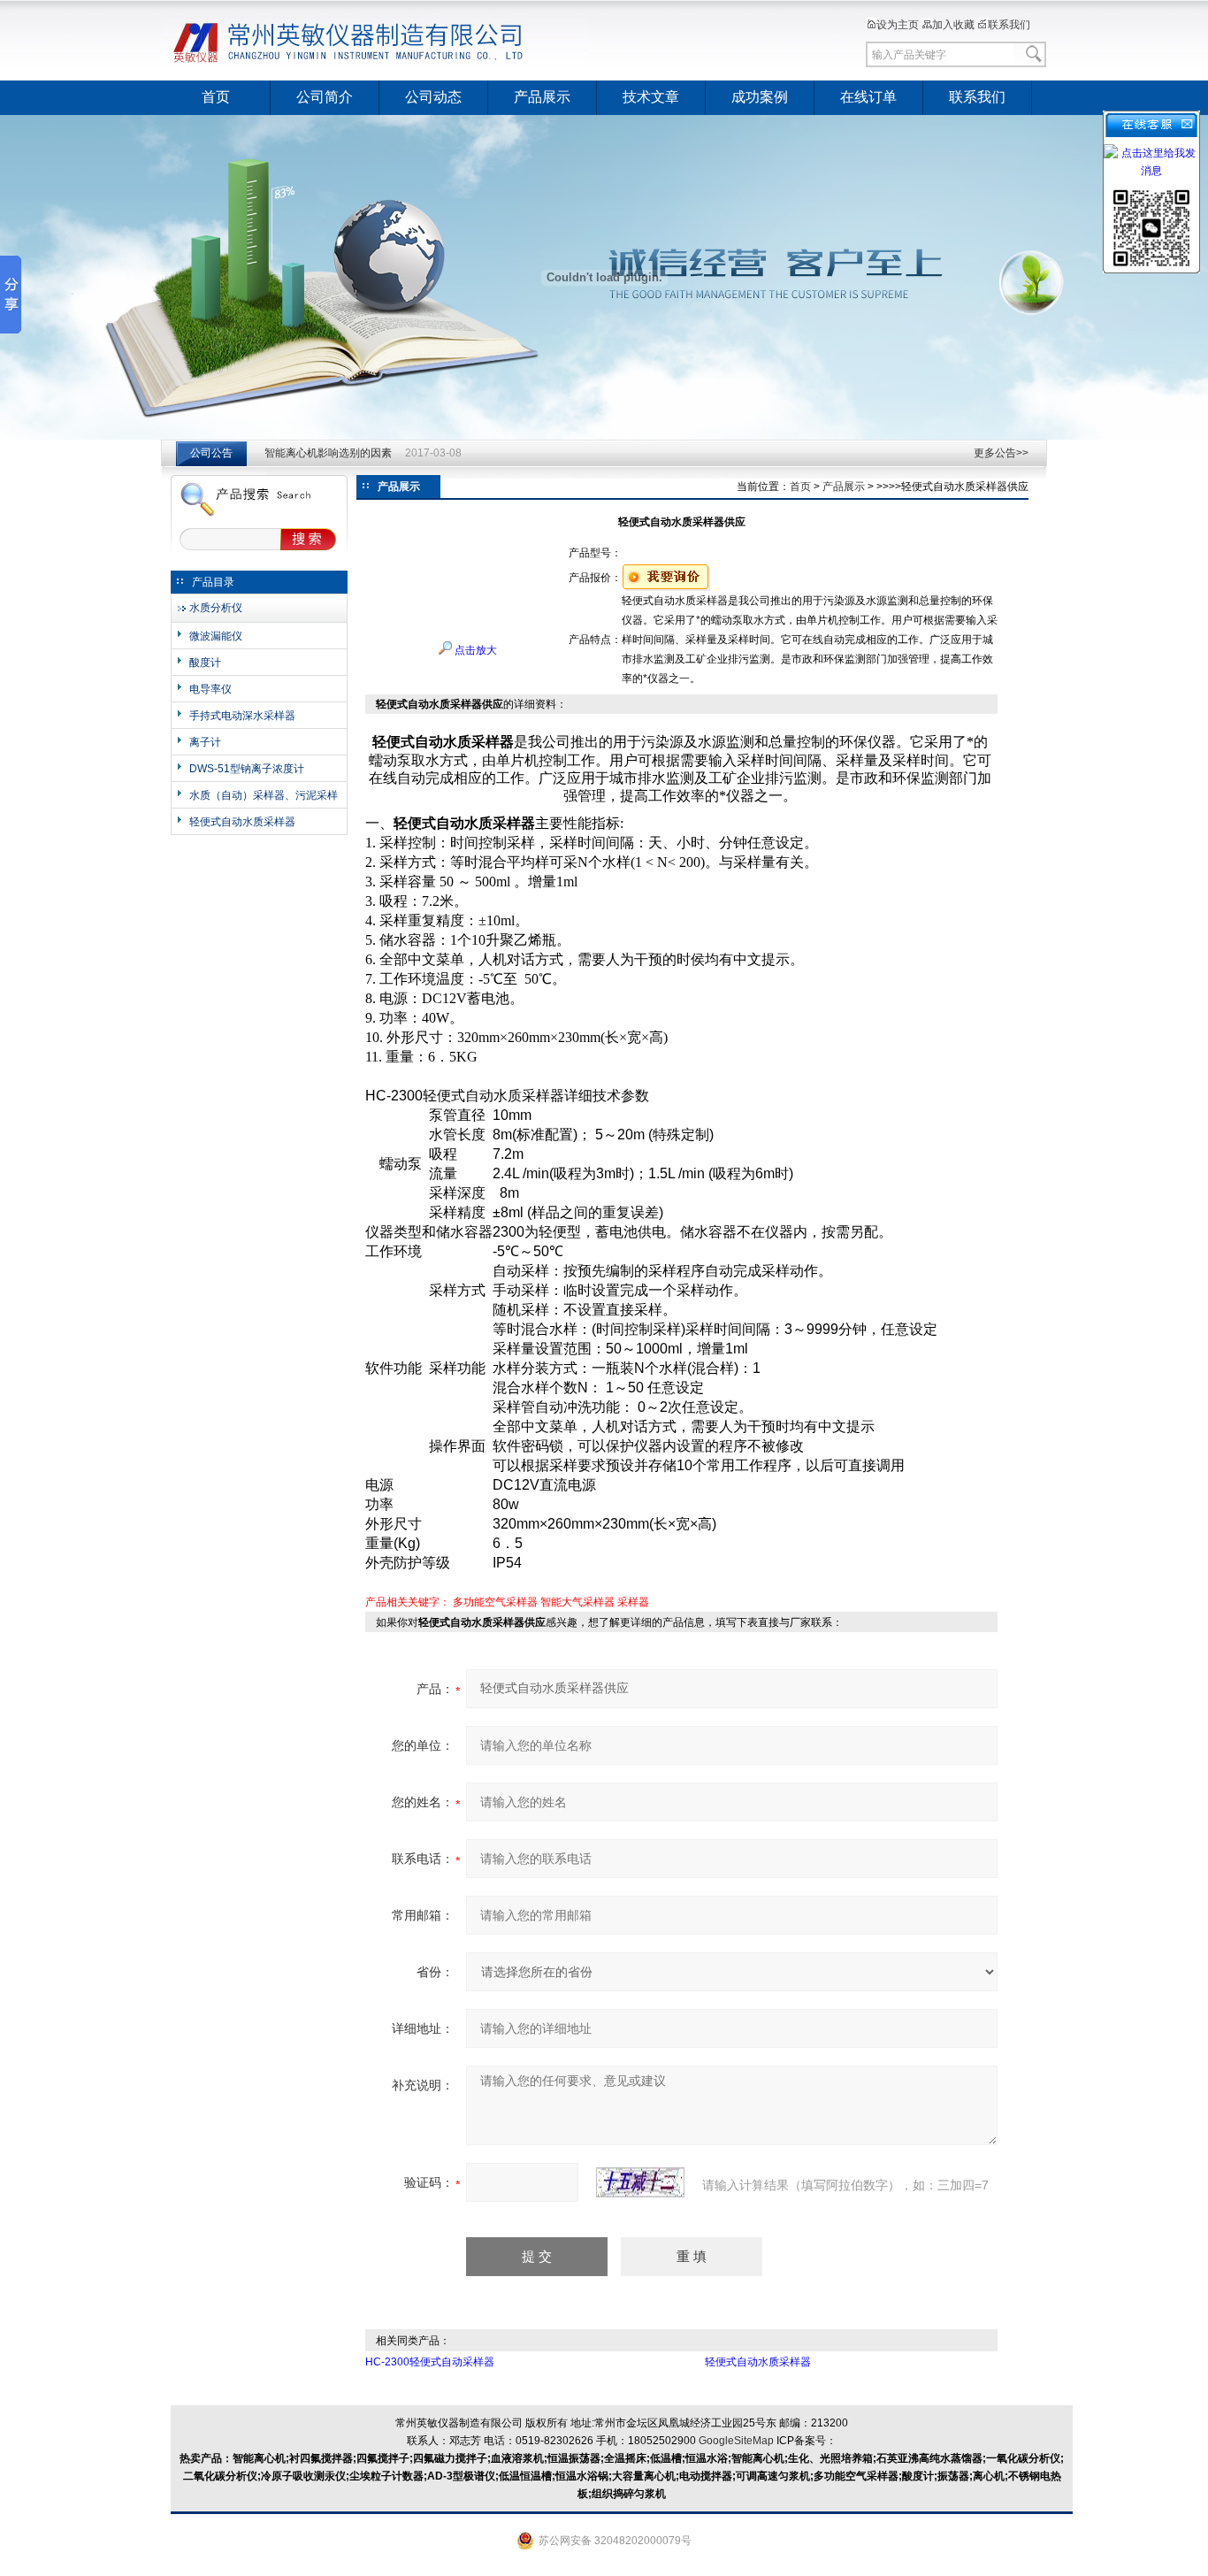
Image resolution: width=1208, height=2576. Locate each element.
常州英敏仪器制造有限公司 (378, 40)
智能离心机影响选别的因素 (328, 453)
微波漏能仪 (216, 636)
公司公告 (211, 453)
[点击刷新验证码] (640, 2182)
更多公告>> (1001, 453)
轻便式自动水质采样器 (242, 822)
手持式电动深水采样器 (242, 716)
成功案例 (760, 97)
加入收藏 (953, 25)
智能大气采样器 (577, 1602)
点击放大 (474, 650)
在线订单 (868, 97)
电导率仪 (210, 689)
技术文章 (651, 97)
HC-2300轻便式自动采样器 (430, 2362)
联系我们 (1009, 25)
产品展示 (542, 97)
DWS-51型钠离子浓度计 (247, 769)
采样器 (633, 1602)
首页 (216, 97)
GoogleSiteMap (736, 2441)
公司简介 (325, 97)
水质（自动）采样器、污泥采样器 (264, 796)
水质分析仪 (216, 608)
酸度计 (205, 663)
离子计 (205, 742)
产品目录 (213, 582)
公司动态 (433, 97)
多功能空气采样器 (495, 1602)
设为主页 (898, 25)
